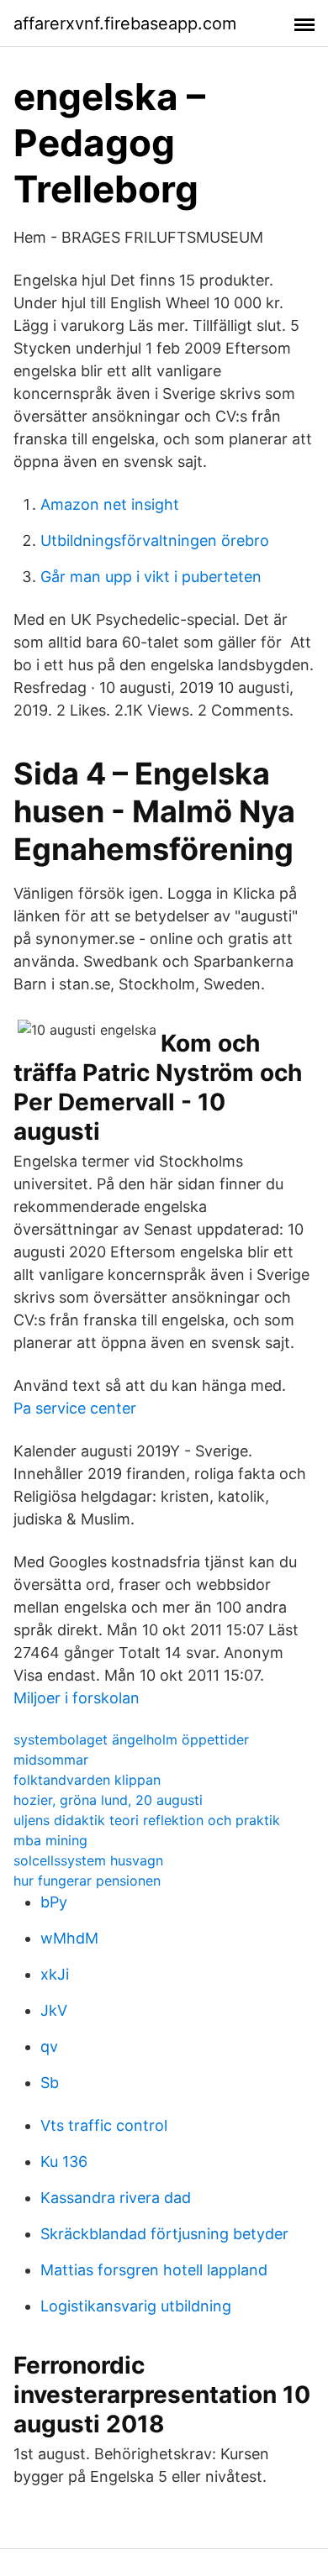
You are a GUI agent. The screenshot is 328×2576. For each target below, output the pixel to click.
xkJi (55, 1974)
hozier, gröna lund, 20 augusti (108, 1800)
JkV (54, 2010)
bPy (54, 1902)
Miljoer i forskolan (77, 1698)
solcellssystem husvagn (88, 1860)
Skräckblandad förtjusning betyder (164, 2234)
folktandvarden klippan (87, 1780)
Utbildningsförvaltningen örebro (155, 540)
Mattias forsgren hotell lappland (154, 2270)
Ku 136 (64, 2162)
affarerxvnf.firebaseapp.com (125, 24)
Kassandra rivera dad (116, 2198)
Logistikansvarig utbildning (136, 2306)
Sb (50, 2083)
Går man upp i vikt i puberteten (151, 577)
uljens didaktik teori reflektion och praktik (147, 1820)
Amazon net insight (110, 504)
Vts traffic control (104, 2125)
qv (49, 2046)
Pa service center (75, 1408)
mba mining (50, 1840)
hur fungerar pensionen (87, 1881)
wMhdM (69, 1938)
